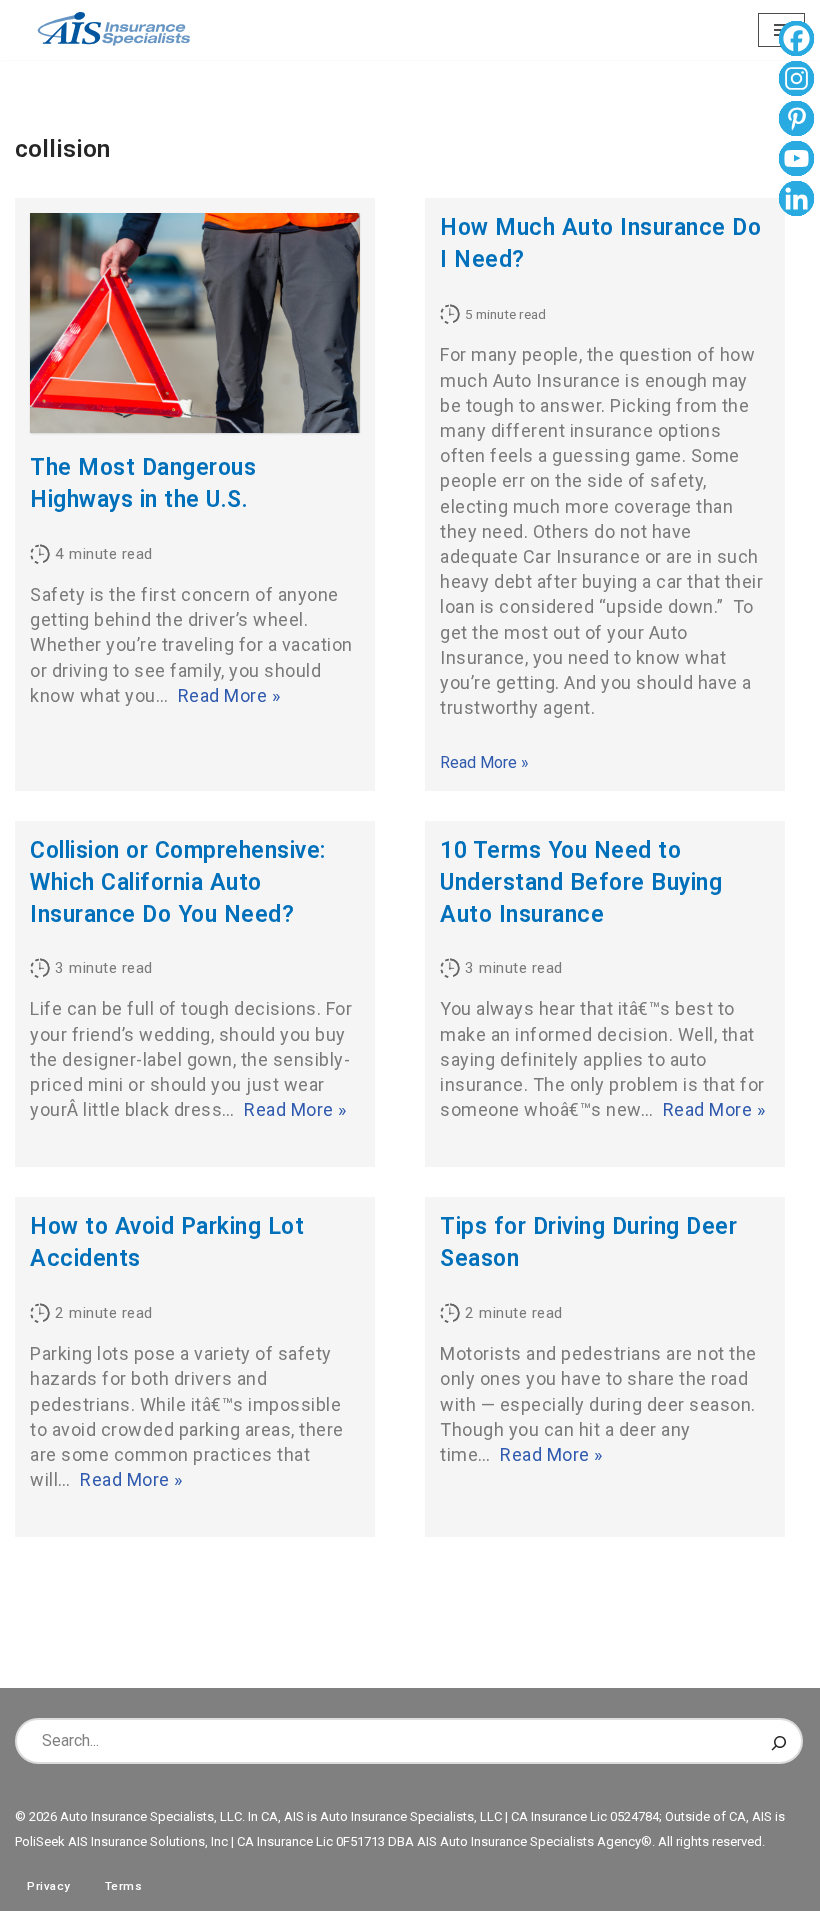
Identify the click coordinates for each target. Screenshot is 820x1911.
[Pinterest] (796, 121)
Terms (124, 1886)
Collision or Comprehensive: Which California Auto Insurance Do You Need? (178, 882)
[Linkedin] (796, 201)
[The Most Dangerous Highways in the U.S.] (195, 323)
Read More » (229, 695)
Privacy (49, 1886)
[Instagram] (796, 81)
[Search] (779, 1741)
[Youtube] (796, 161)
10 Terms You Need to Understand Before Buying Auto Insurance (581, 882)
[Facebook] (796, 41)
